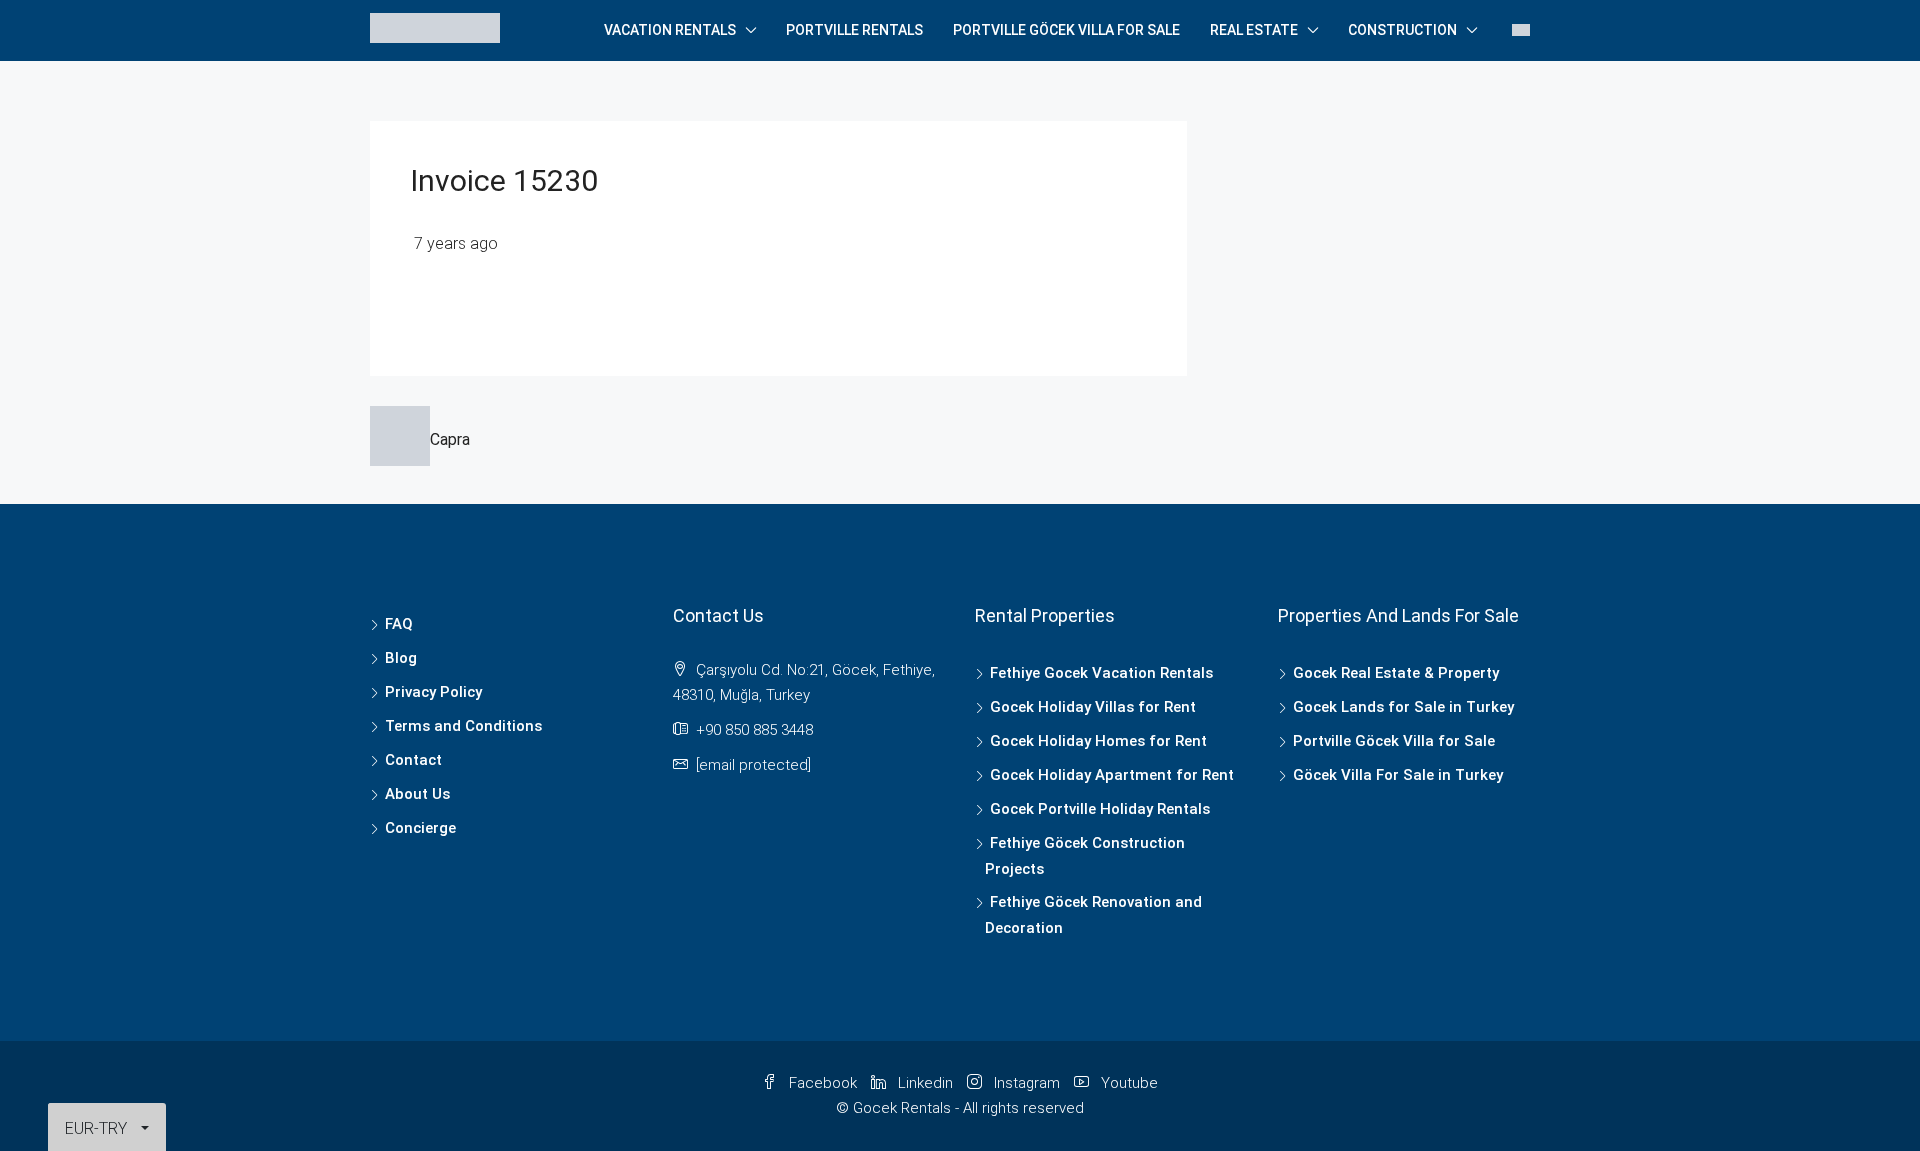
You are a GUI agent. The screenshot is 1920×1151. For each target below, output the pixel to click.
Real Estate (1254, 30)
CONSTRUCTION (1402, 30)
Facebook (823, 1083)
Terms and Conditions (463, 726)
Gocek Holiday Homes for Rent (1098, 741)
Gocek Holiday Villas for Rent (1093, 707)
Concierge (420, 828)
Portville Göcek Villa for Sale (1066, 30)
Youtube (1127, 1083)
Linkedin (925, 1083)
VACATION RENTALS (670, 30)
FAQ (399, 624)
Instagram (1027, 1083)
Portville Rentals (854, 30)
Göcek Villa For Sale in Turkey (1398, 775)
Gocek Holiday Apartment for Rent (1112, 775)
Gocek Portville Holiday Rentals (1100, 809)
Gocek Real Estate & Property (1396, 673)
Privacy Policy (433, 692)
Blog (401, 658)
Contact (413, 760)
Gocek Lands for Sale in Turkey (1403, 707)
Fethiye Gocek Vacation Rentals (1101, 673)
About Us (417, 794)
